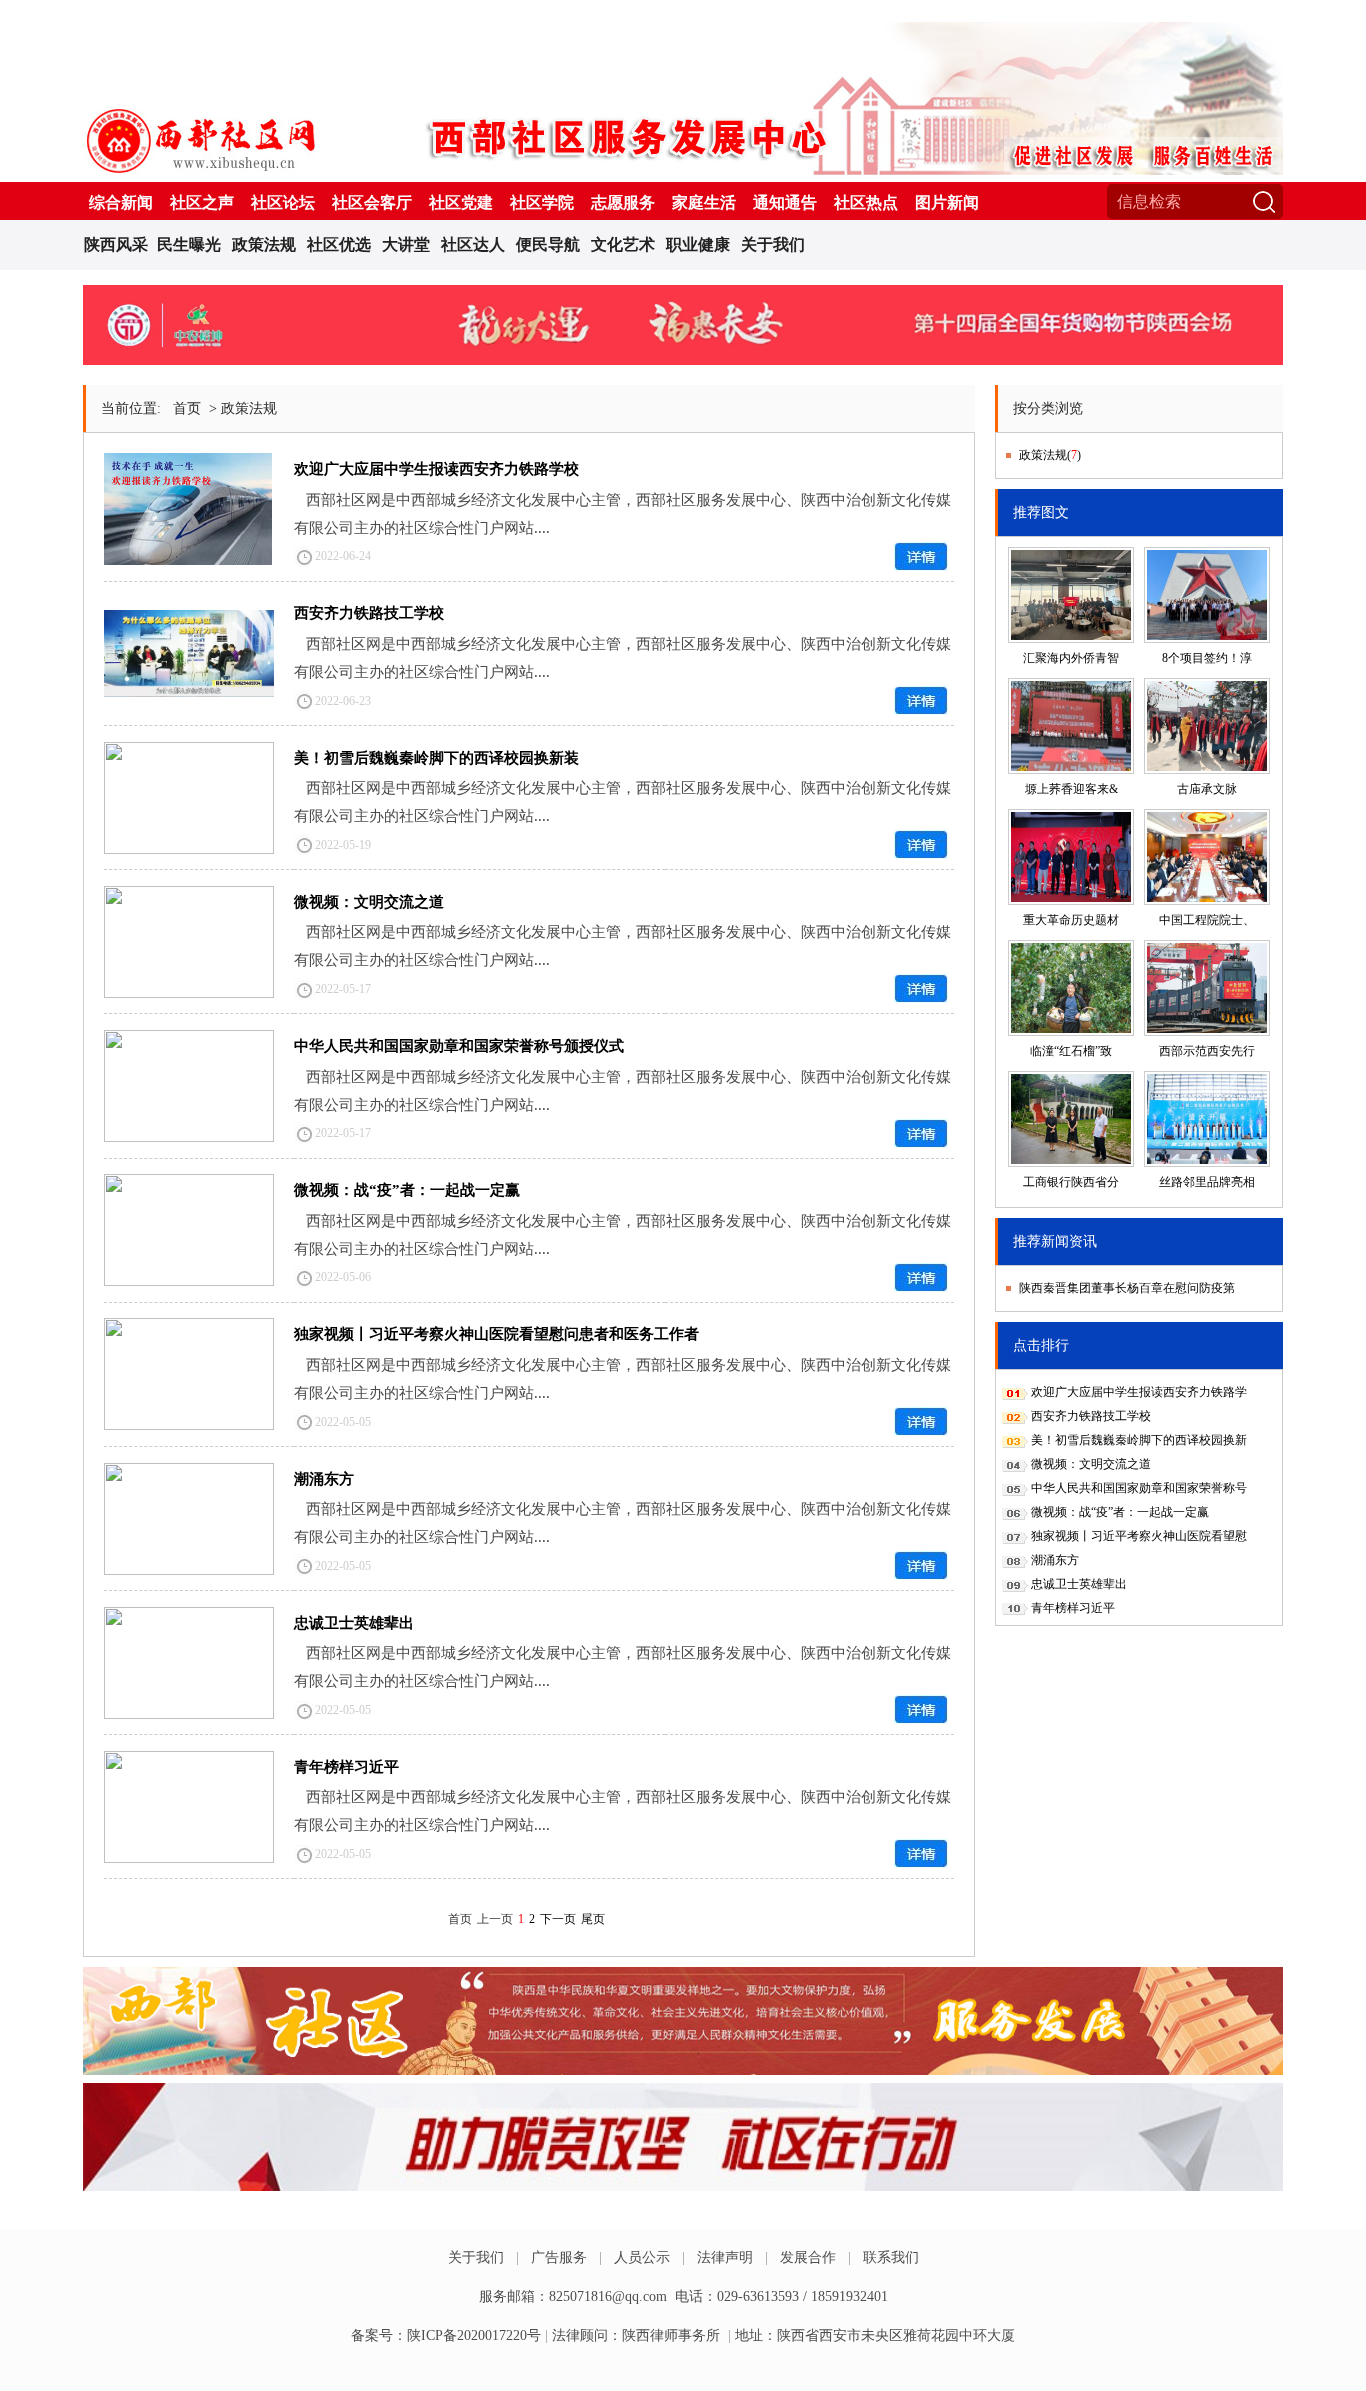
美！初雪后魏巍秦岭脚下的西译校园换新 (1139, 1440)
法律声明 (725, 2257)
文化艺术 (623, 244)
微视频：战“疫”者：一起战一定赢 (407, 1190)
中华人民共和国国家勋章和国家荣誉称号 (1139, 1488)
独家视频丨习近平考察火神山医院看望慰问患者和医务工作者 (496, 1334)
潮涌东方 (324, 1479)
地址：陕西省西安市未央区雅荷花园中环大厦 (875, 2335)
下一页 (558, 1919)
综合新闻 (121, 202)
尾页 (593, 1919)
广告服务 (559, 2257)
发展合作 (808, 2257)
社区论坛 (283, 202)
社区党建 (461, 202)
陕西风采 (116, 244)
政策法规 (264, 244)
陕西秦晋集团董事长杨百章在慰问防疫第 (1127, 1288)
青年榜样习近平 (346, 1767)
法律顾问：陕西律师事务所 (636, 2335)
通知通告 (785, 202)
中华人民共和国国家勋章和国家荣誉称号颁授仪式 (459, 1046)
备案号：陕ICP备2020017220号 (446, 2335)
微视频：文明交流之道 (369, 902)
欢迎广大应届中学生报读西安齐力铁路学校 (436, 469)
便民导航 (548, 244)
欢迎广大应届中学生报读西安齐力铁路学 (1139, 1392)
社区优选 (339, 244)
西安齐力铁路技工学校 (369, 613)
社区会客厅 (372, 202)
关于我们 (773, 244)
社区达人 (473, 244)
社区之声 (202, 202)
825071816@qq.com (608, 2296)
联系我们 (891, 2257)
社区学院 (542, 202)
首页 (187, 408)
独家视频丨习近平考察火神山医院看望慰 (1139, 1536)
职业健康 (698, 244)
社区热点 (866, 202)
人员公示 (642, 2257)
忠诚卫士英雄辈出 (354, 1623)
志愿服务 (623, 202)
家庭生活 (704, 202)
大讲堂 (406, 244)
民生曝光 (189, 244)
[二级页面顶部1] (683, 365)
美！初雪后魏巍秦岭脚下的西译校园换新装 (436, 758)
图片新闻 (947, 202)
